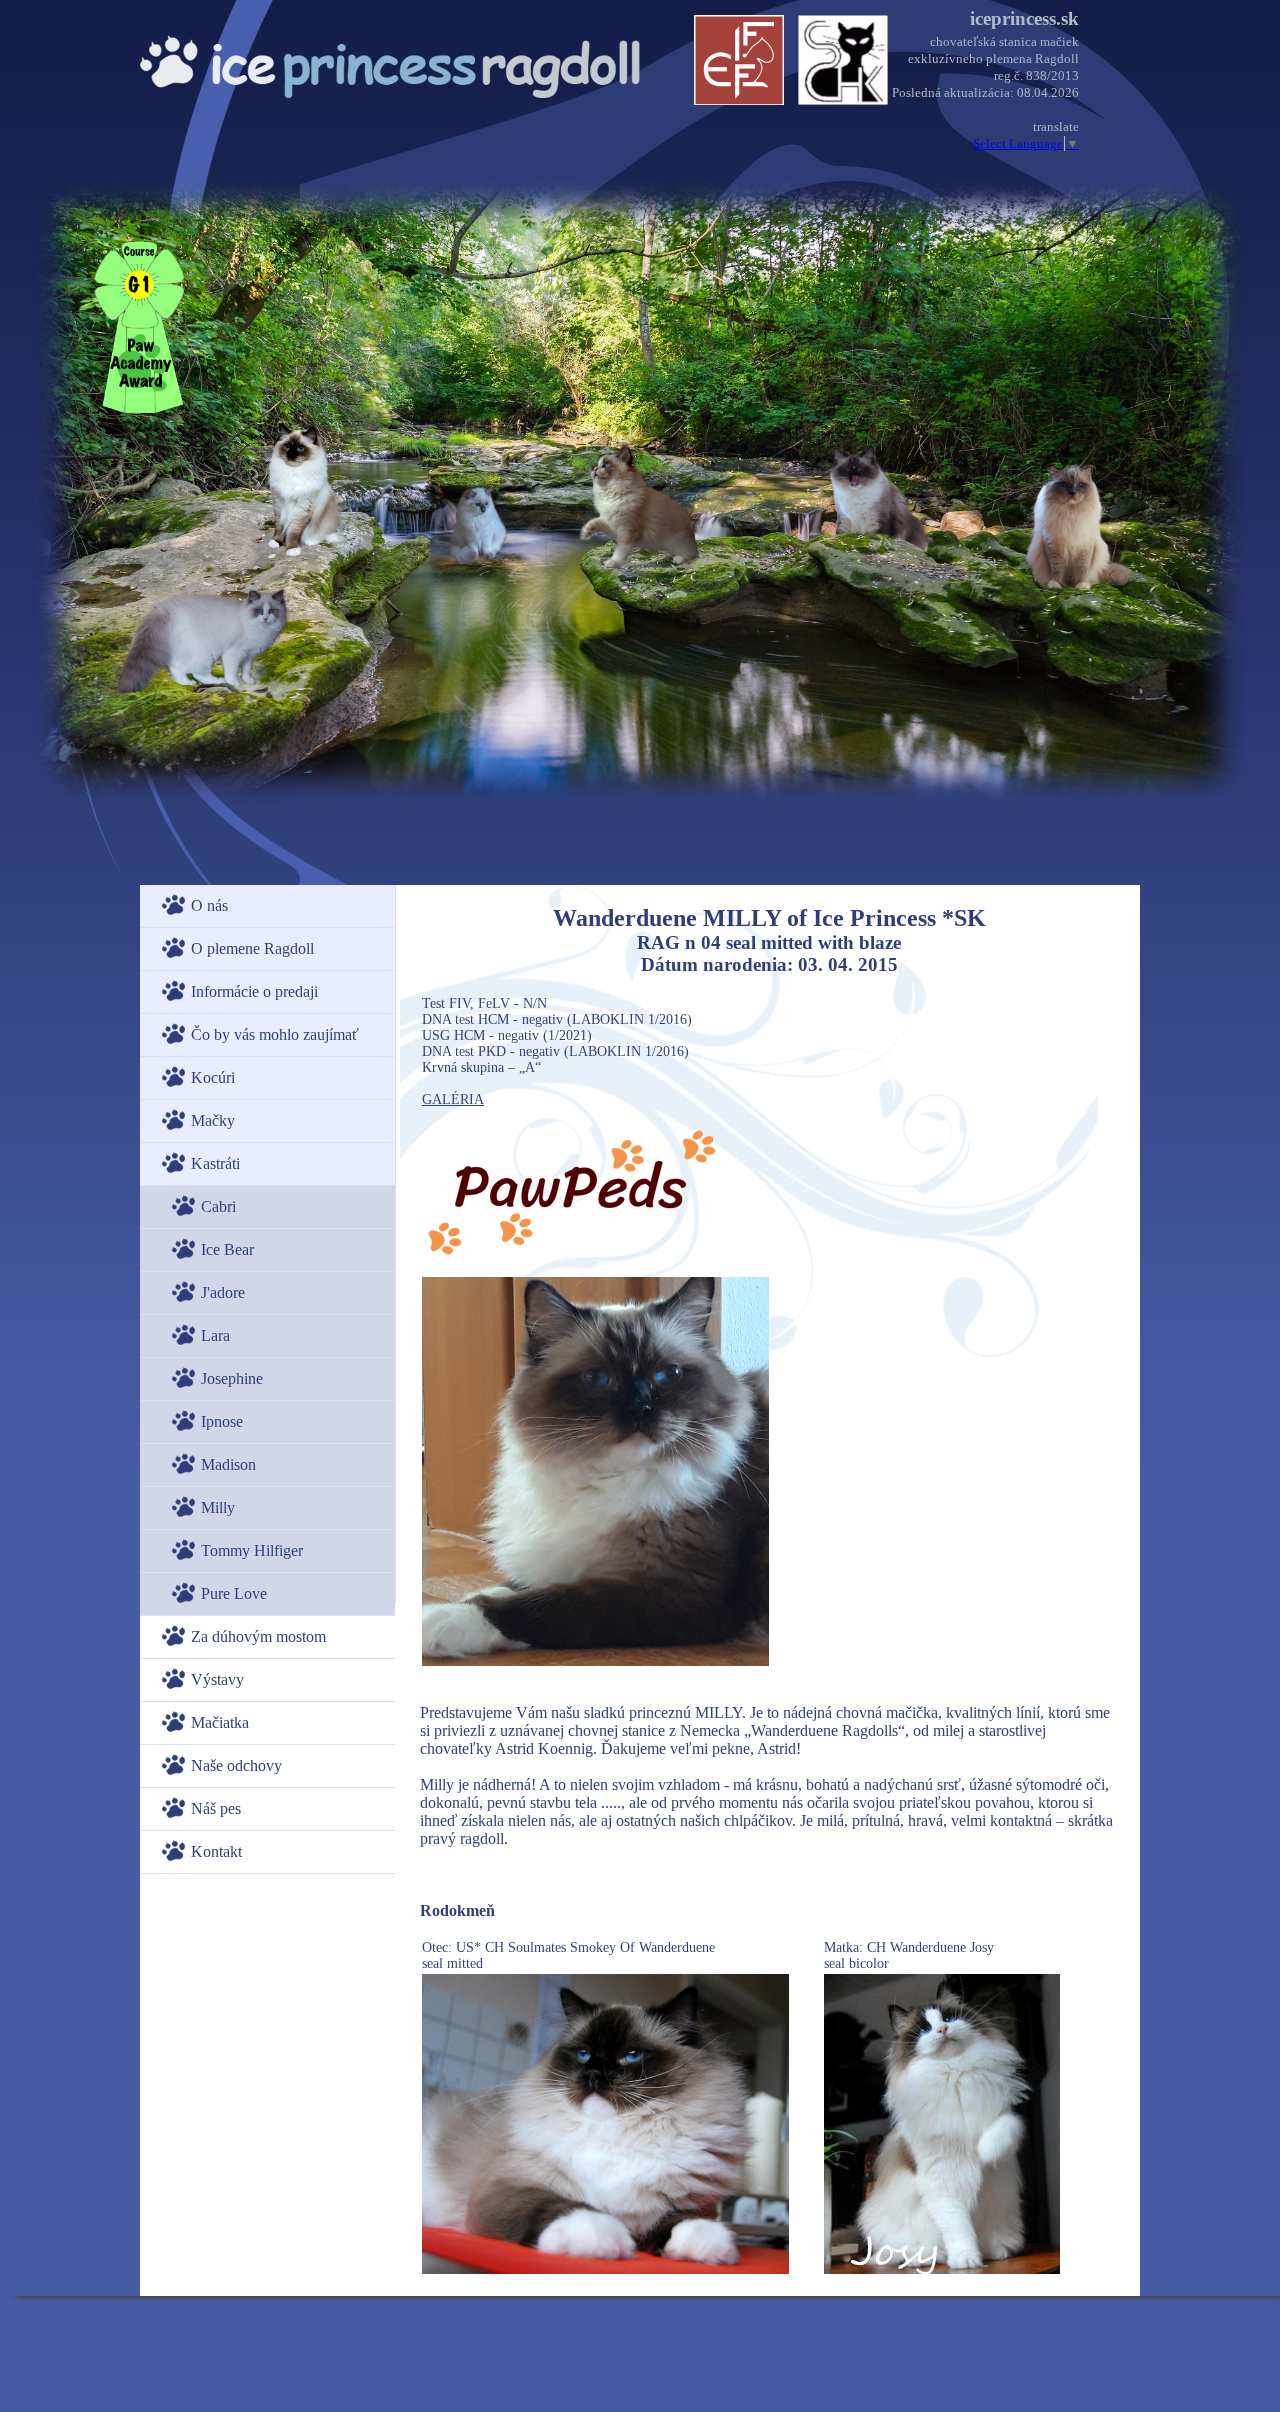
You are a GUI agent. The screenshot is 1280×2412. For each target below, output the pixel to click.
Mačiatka (220, 1722)
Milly (218, 1507)
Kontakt (216, 1851)
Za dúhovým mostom (258, 1636)
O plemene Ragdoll (252, 948)
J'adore (223, 1292)
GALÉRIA (453, 1099)
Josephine (232, 1378)
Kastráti (215, 1163)
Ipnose (222, 1421)
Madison (228, 1464)
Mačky (213, 1120)
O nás (209, 905)
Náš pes (216, 1808)
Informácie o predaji (254, 991)
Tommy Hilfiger (252, 1550)
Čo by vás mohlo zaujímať (275, 1034)
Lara (215, 1335)
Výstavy (217, 1679)
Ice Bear (227, 1249)
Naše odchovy (236, 1765)
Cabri (218, 1206)
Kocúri (213, 1077)
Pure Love (234, 1593)
